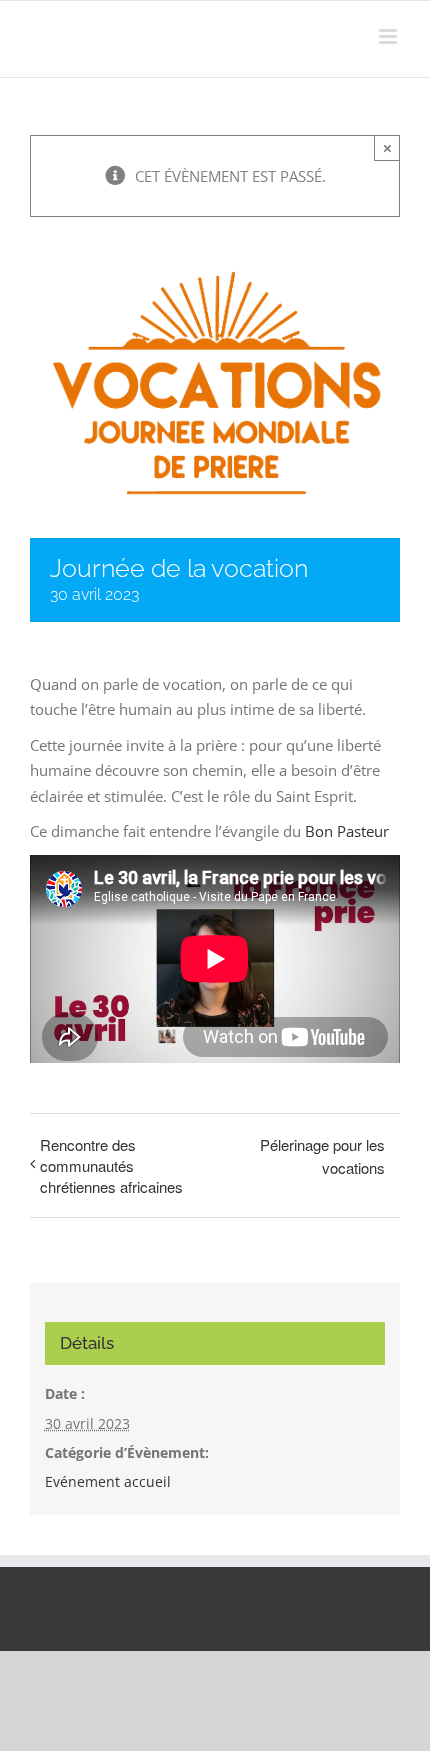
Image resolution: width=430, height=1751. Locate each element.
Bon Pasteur (347, 831)
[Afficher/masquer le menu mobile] (389, 36)
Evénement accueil (108, 1481)
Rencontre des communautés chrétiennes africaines (111, 1165)
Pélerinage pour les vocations (322, 1156)
